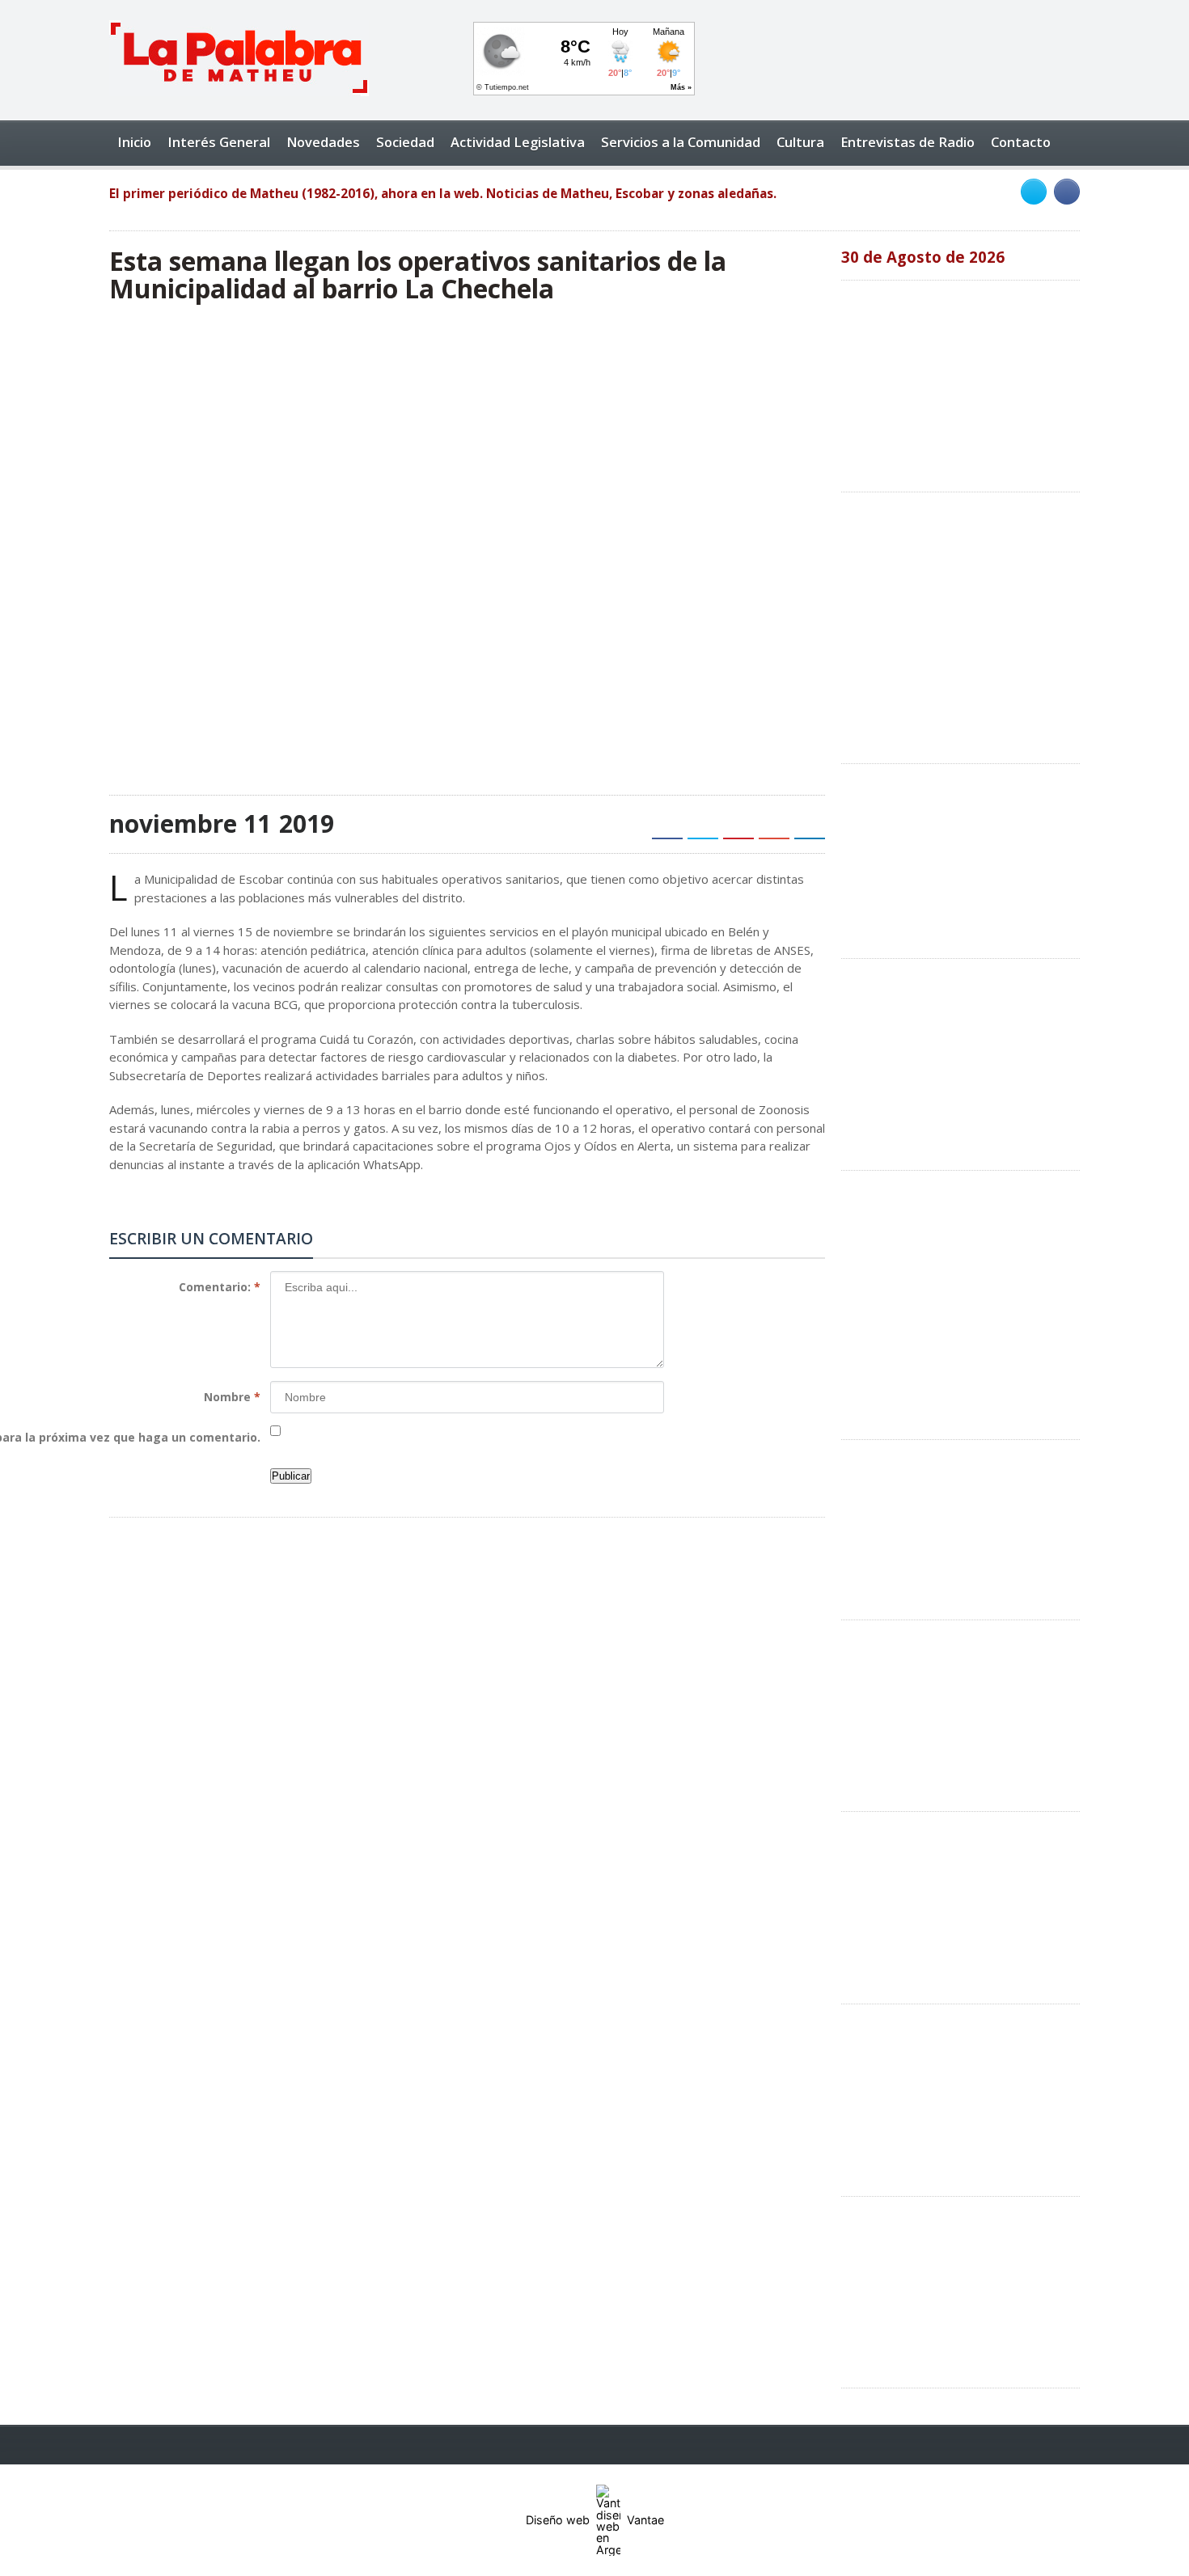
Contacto (1021, 142)
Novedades (323, 142)
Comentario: (220, 1287)
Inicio (134, 142)
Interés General (219, 142)
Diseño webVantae (595, 2520)
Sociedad (405, 142)
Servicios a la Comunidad (681, 142)
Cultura (800, 142)
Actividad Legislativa (518, 142)
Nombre (232, 1397)
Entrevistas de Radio (908, 142)
